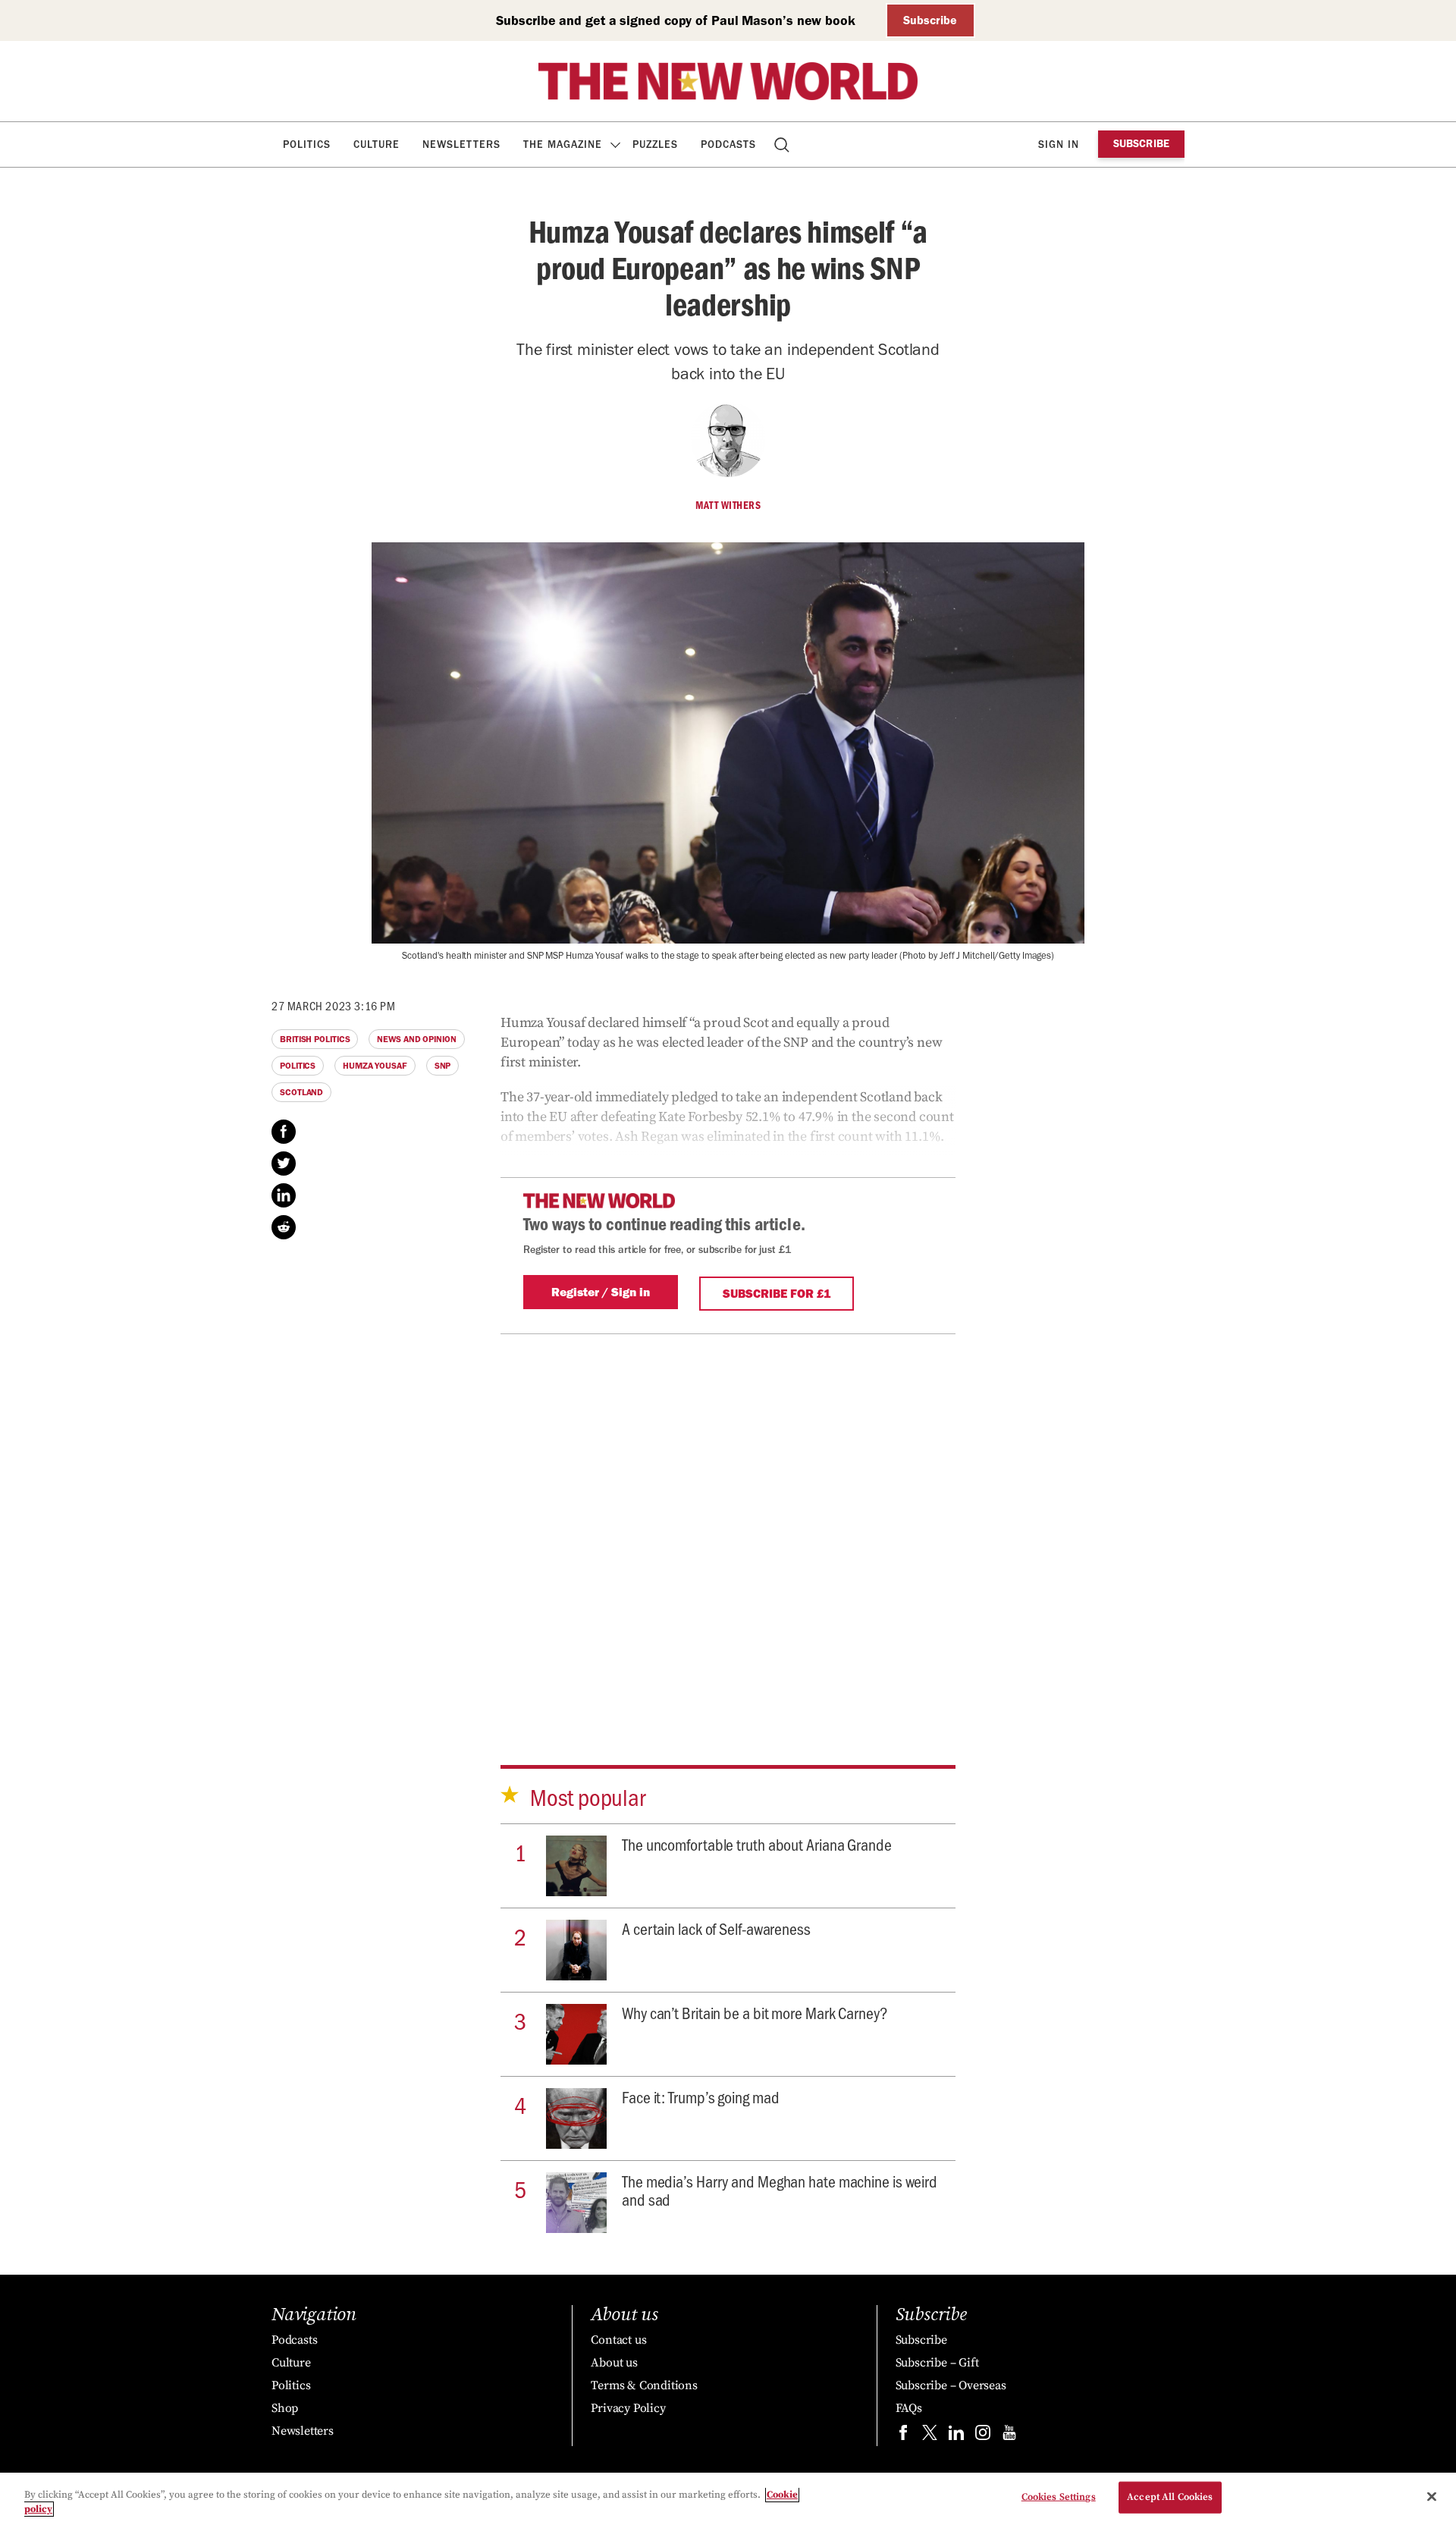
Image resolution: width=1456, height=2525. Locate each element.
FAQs (909, 2408)
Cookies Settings (1059, 2497)
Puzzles (655, 144)
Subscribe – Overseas (951, 2385)
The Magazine (563, 144)
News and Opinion (416, 1039)
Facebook (284, 1132)
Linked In (284, 1195)
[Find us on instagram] (983, 2436)
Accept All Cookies (1170, 2497)
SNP (443, 1066)
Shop (285, 2408)
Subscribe (930, 20)
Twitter (284, 1164)
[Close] (1432, 2497)
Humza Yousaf (375, 1066)
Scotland (301, 1092)
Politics (307, 144)
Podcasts (728, 144)
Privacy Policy (628, 2408)
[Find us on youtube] (1009, 2436)
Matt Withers (728, 505)
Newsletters (461, 144)
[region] (728, 2499)
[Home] (728, 81)
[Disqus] (728, 1524)
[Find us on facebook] (903, 2436)
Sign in (1059, 144)
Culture (377, 144)
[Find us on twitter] (930, 2436)
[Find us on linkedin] (956, 2436)
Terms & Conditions (644, 2385)
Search (783, 144)
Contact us (618, 2340)
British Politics (315, 1039)
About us (614, 2363)
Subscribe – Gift (937, 2363)
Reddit (284, 1227)
